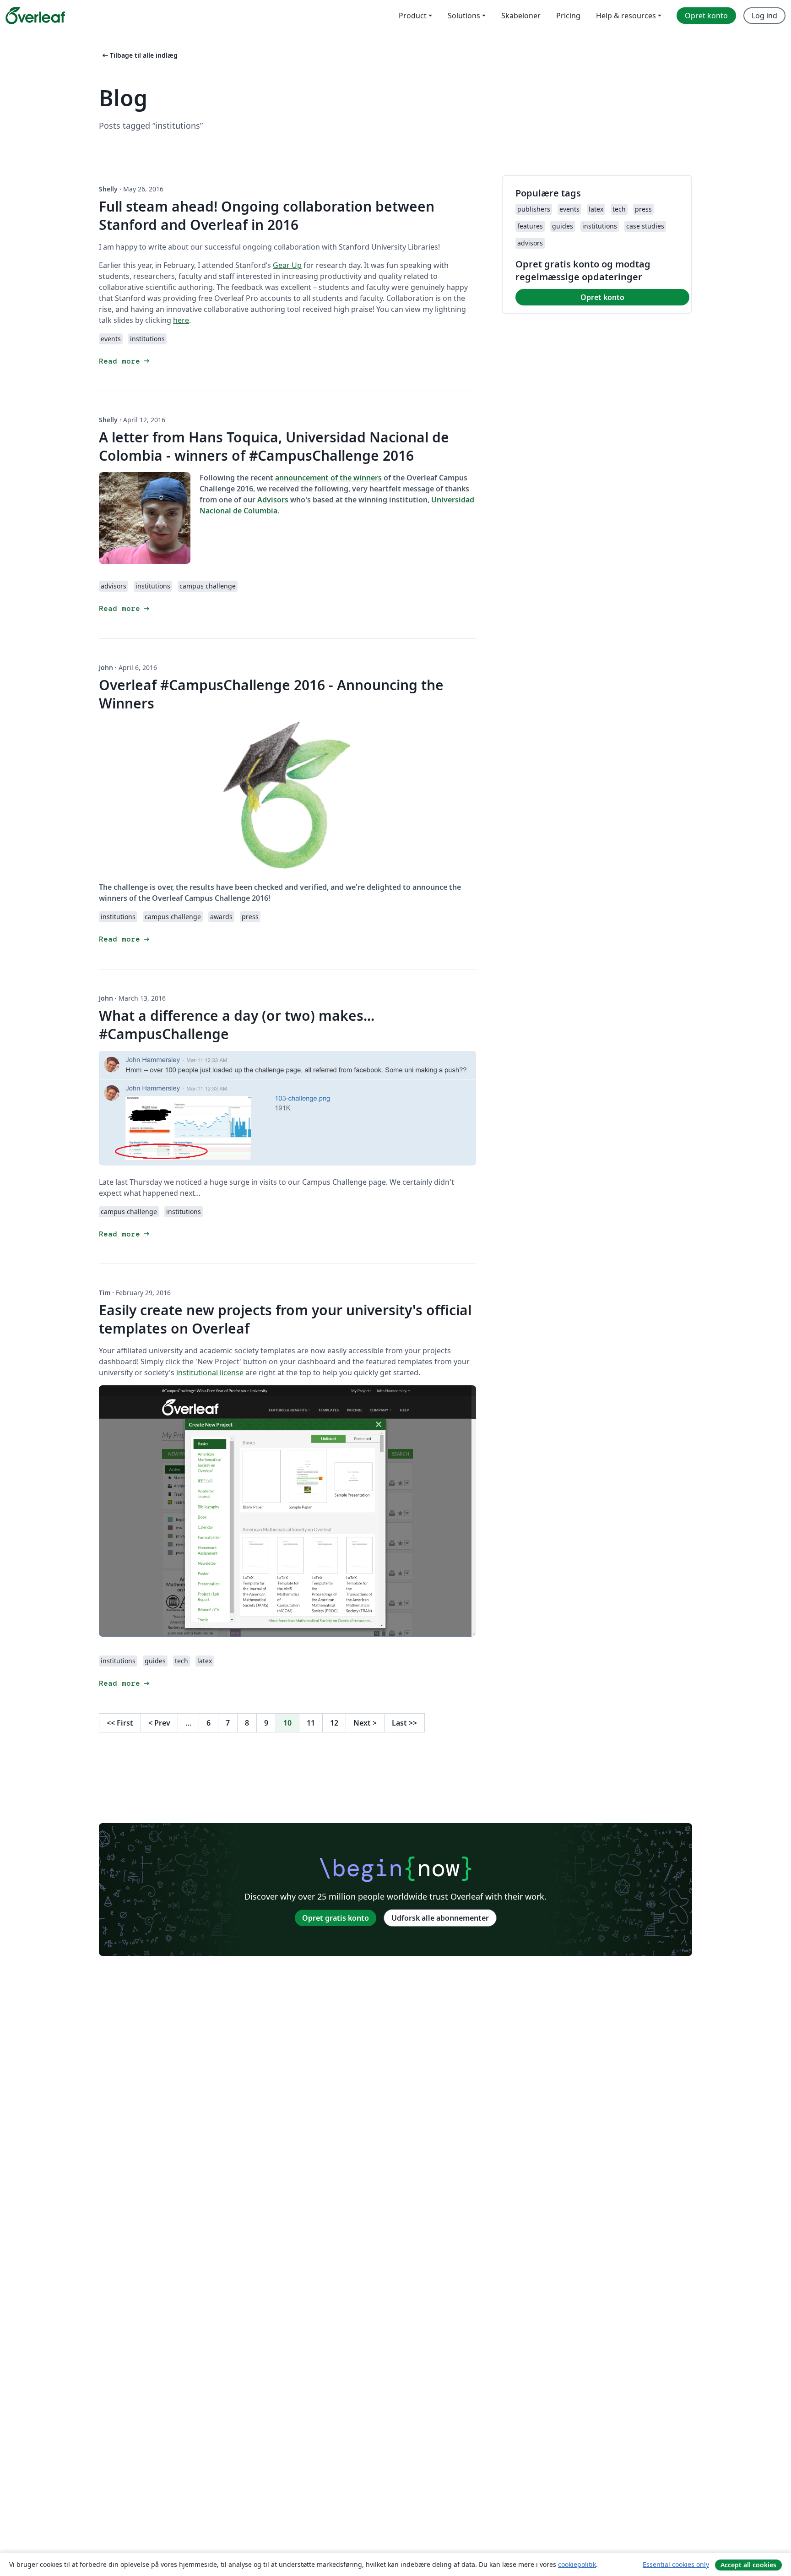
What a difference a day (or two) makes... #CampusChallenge (237, 1025)
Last (404, 1723)
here (181, 320)
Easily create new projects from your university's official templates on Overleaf (285, 1319)
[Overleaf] (35, 16)
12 (334, 1723)
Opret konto (602, 297)
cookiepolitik (577, 2564)
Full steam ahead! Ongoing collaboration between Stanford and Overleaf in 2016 (267, 215)
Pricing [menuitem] (568, 16)
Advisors (273, 500)
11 (311, 1723)
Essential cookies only (676, 2564)
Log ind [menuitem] (764, 16)
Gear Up (287, 265)
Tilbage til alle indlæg (139, 55)
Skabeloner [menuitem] (521, 16)
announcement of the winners (328, 478)
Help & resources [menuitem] (626, 16)
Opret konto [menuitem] (706, 16)
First (120, 1723)
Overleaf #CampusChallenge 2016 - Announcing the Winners (271, 694)
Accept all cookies (748, 2565)
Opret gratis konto (336, 1918)
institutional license (210, 1372)
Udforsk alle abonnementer (440, 1918)
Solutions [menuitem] (464, 16)
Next (365, 1723)
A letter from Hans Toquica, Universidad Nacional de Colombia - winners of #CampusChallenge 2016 (274, 446)
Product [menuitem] (413, 16)
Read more (125, 361)
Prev (159, 1723)
